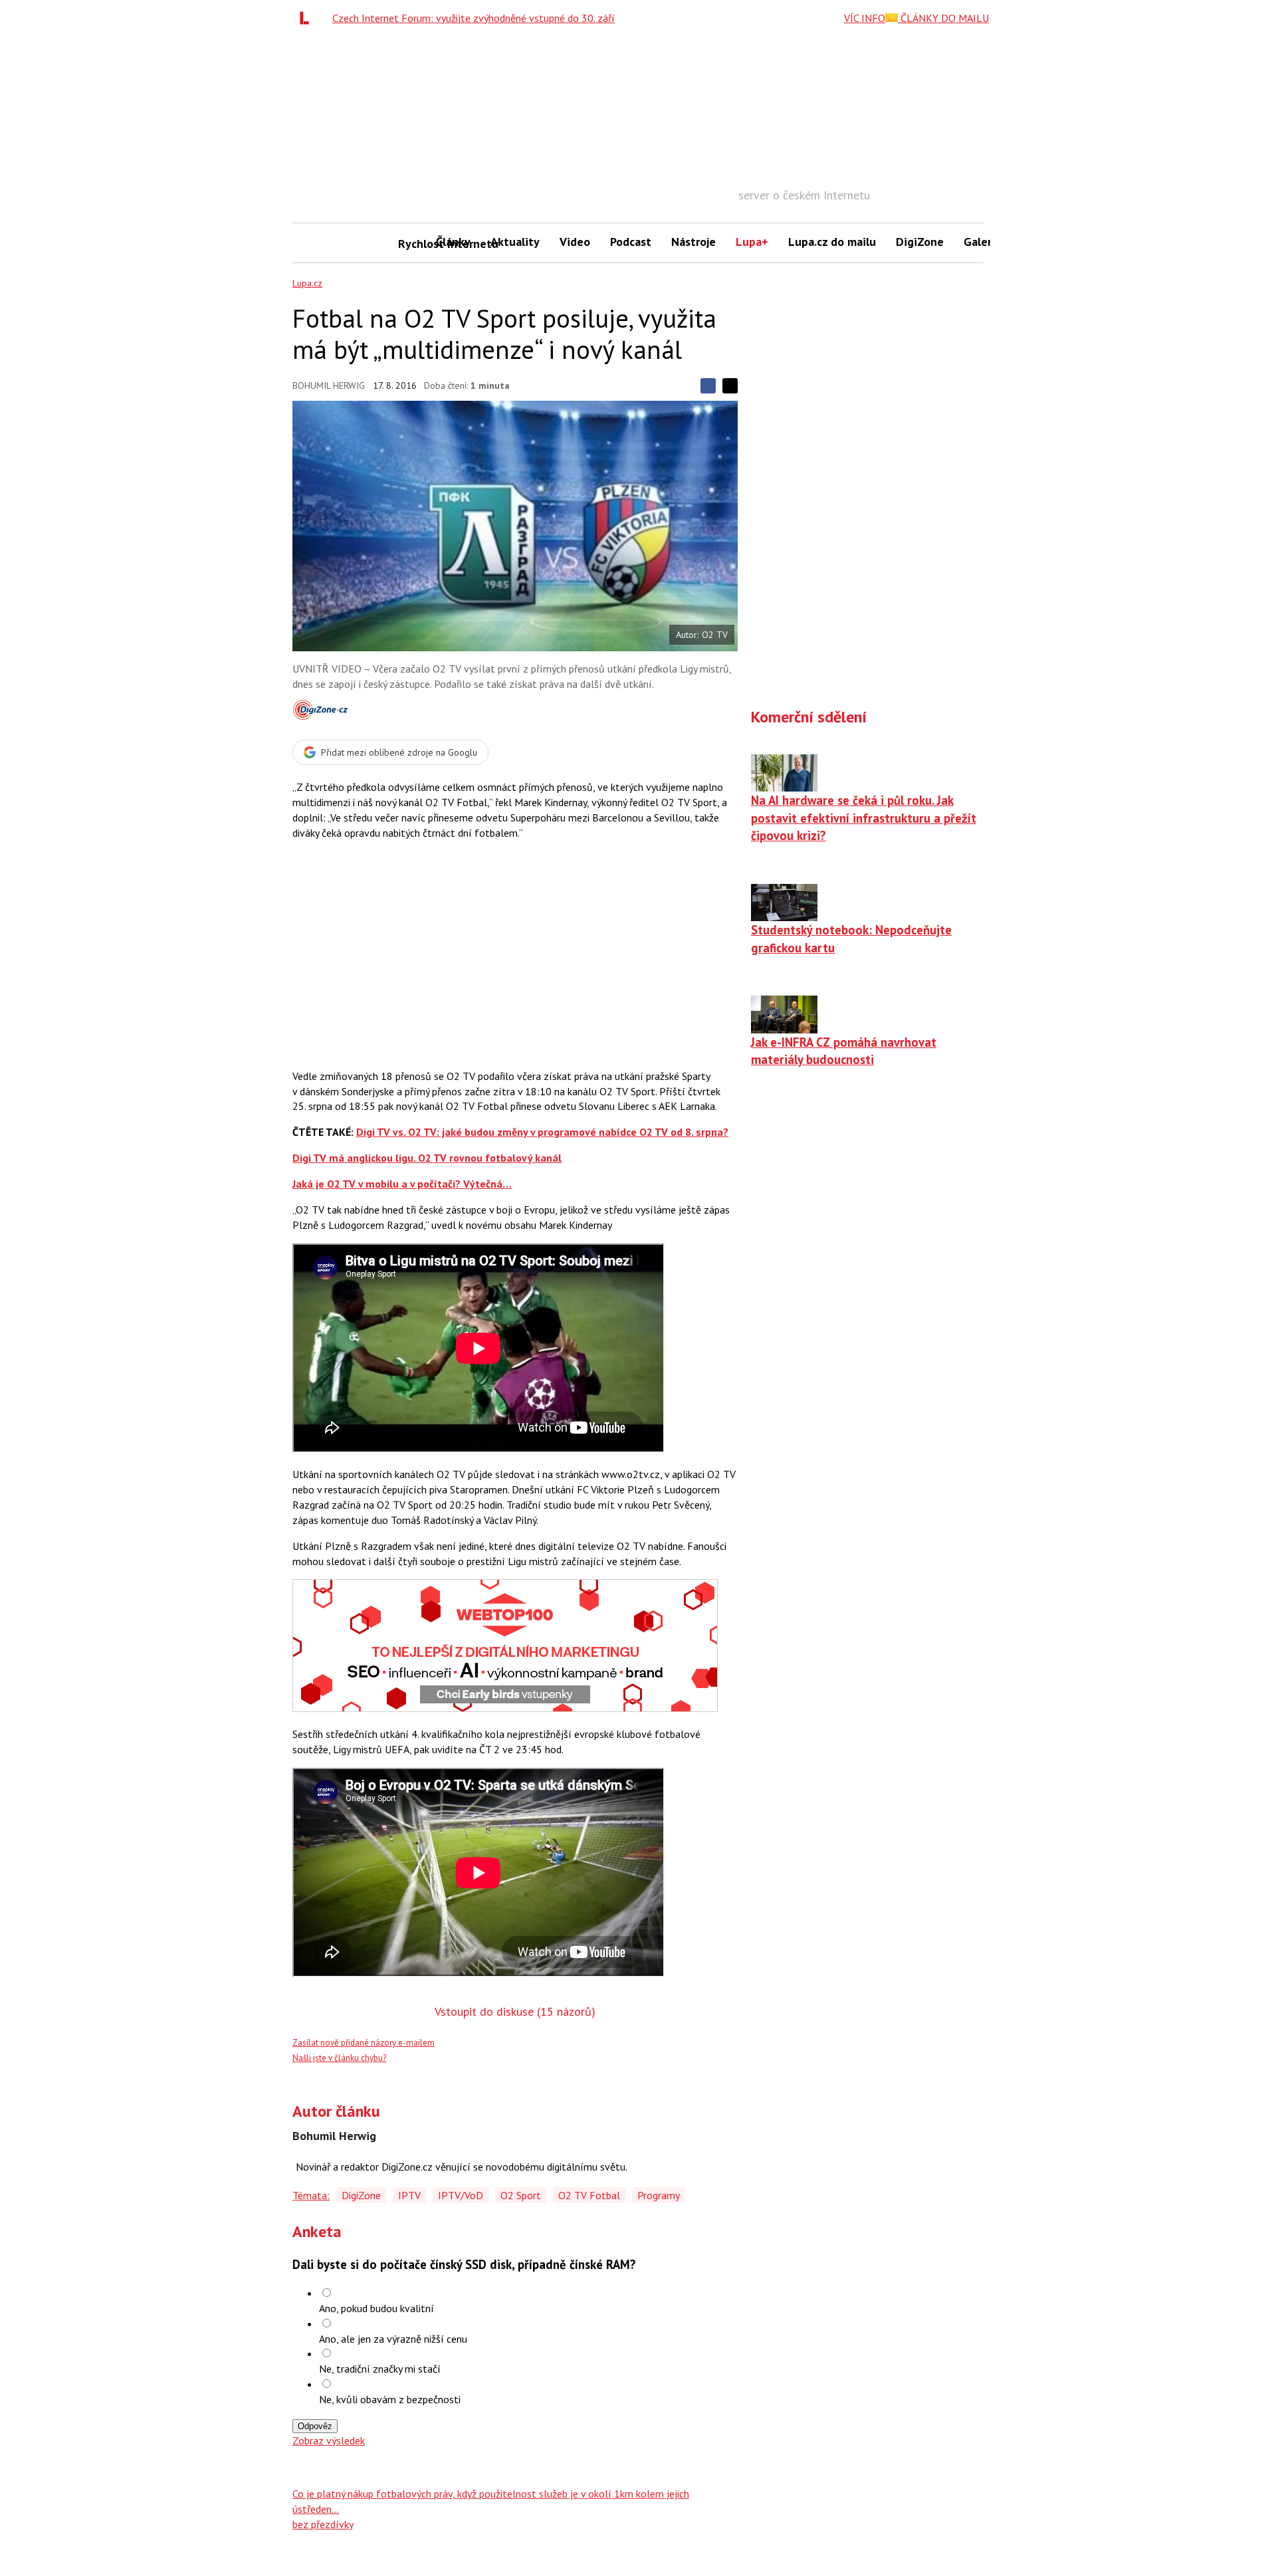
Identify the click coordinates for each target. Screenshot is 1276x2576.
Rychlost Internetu (412, 244)
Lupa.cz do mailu (832, 242)
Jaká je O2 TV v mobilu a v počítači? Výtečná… (402, 1184)
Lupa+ (752, 242)
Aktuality (515, 242)
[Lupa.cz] (308, 18)
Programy (659, 2195)
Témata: (311, 2195)
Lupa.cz (307, 283)
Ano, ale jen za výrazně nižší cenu (393, 2339)
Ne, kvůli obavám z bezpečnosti (390, 2399)
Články (453, 242)
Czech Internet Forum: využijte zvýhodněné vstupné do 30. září (474, 18)
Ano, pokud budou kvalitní (376, 2308)
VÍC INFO (865, 18)
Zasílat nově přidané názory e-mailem (364, 2043)
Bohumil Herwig (329, 385)
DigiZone (920, 242)
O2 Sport (521, 2195)
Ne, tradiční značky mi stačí (380, 2369)
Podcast (631, 242)
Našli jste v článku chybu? (339, 2058)
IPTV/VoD (461, 2195)
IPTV (409, 2195)
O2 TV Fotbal (589, 2195)
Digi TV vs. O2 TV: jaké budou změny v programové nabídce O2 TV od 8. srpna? (542, 1132)
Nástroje (693, 242)
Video (575, 242)
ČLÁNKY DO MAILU (943, 18)
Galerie (983, 242)
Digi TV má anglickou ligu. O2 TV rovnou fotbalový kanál (427, 1158)
